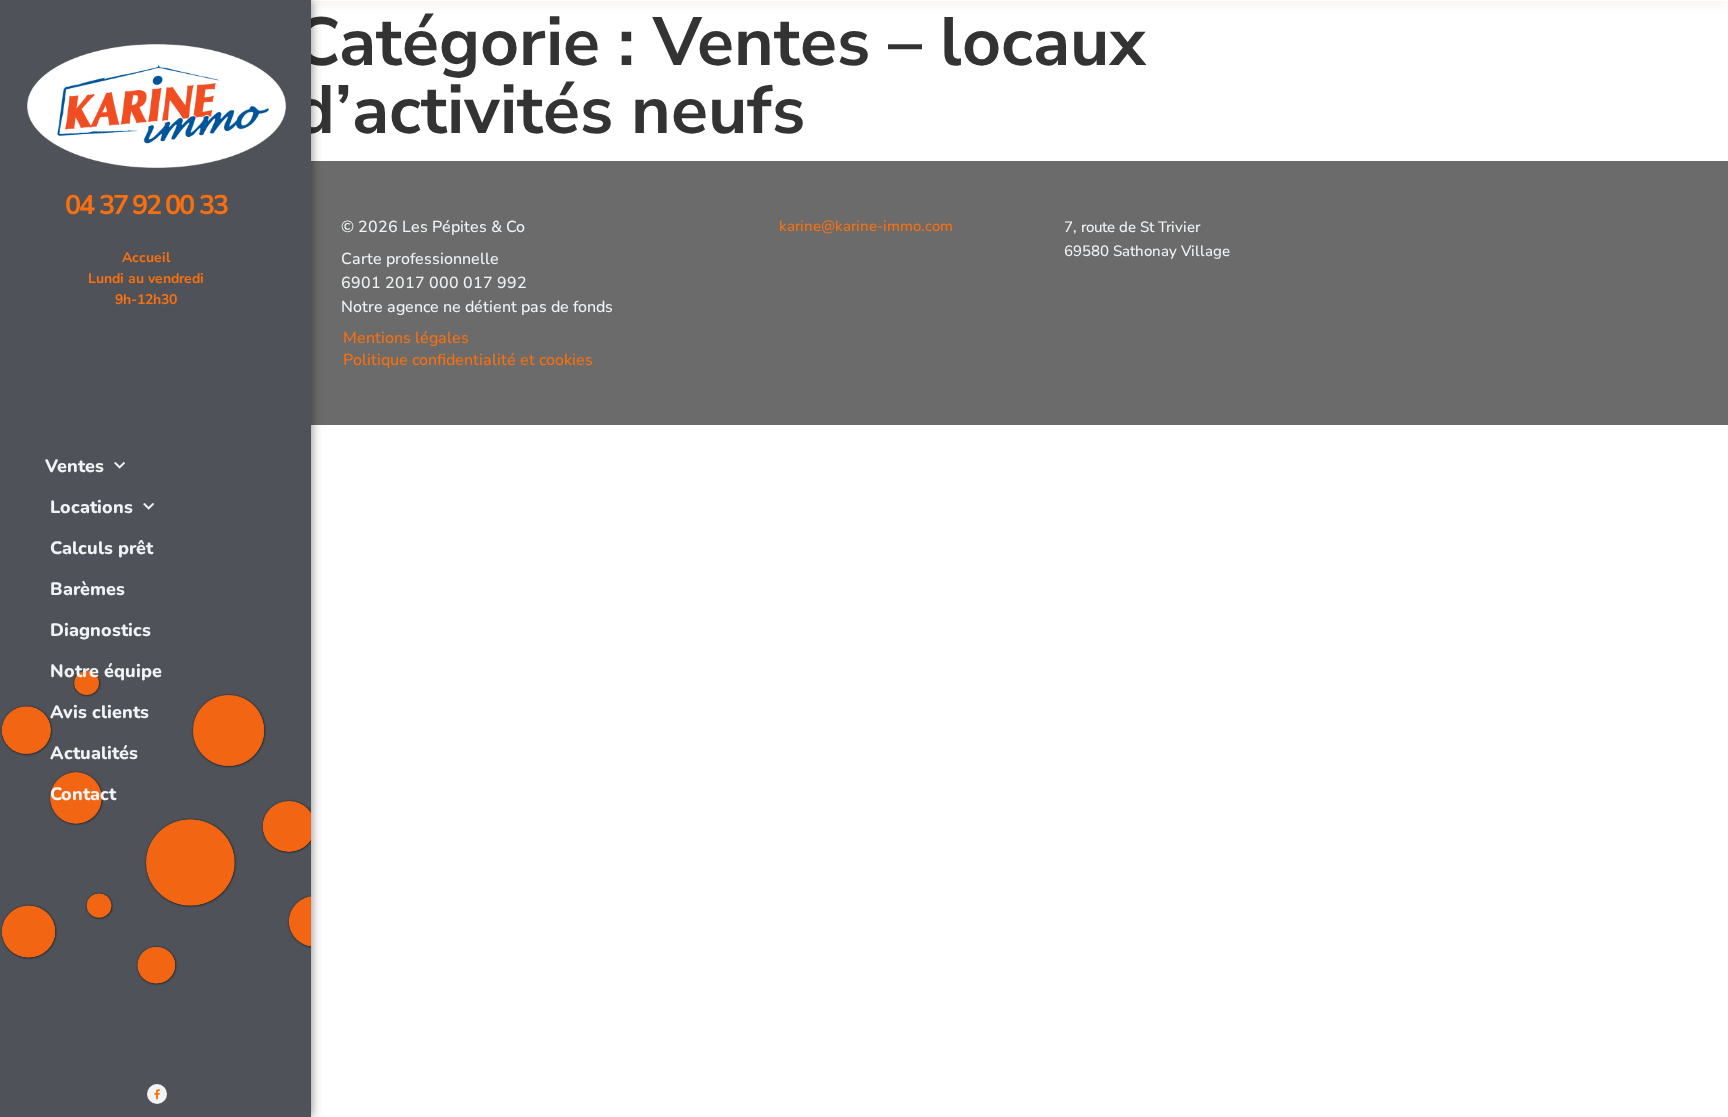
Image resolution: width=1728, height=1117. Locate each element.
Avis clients (99, 712)
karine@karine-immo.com (866, 226)
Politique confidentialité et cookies (468, 360)
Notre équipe (106, 671)
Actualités (94, 753)
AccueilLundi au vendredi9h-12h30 (146, 278)
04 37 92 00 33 (145, 205)
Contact (83, 794)
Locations (91, 507)
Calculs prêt (101, 548)
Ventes (74, 466)
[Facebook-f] (157, 1094)
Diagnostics (100, 630)
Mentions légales (406, 338)
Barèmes (87, 589)
